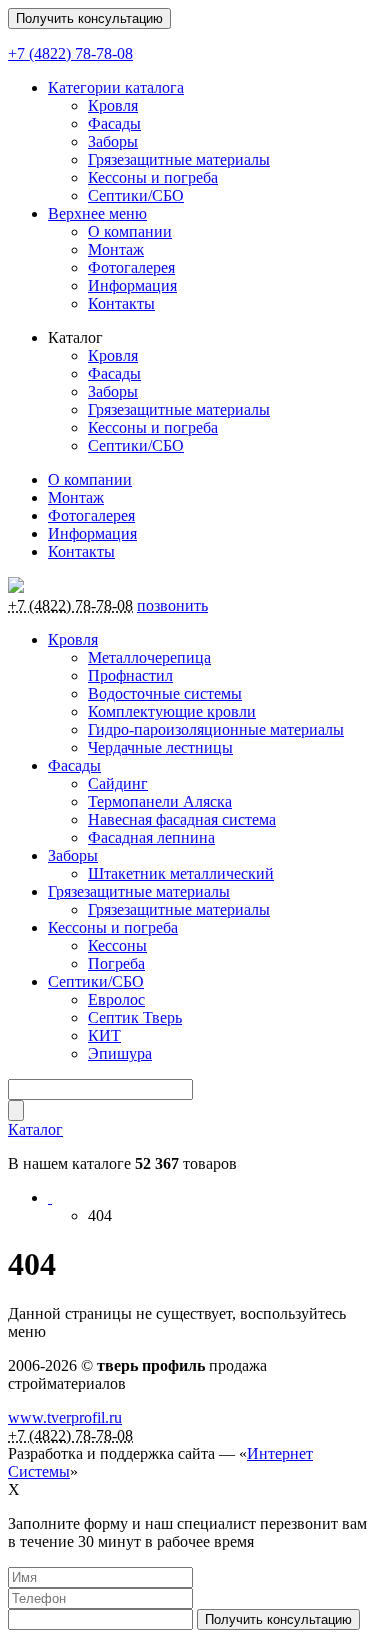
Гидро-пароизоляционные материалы (216, 729)
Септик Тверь (135, 1017)
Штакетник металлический (181, 873)
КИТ (104, 1035)
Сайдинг (118, 783)
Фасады (114, 123)
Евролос (116, 999)
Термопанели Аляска (160, 801)
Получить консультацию (89, 18)
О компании (130, 231)
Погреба (116, 963)
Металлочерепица (149, 657)
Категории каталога (116, 87)
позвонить (172, 605)
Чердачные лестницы (160, 747)
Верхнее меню (97, 213)
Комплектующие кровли (172, 711)
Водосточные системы (165, 693)
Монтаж (116, 249)
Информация (132, 285)
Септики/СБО (136, 195)
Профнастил (130, 675)
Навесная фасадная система (182, 819)
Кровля (113, 105)
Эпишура (120, 1053)
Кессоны (117, 945)
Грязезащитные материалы (179, 159)
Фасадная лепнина (151, 837)
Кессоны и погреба (153, 177)
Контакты (121, 303)
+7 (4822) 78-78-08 (70, 53)
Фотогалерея (131, 267)
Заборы (113, 141)
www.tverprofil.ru (65, 1417)
